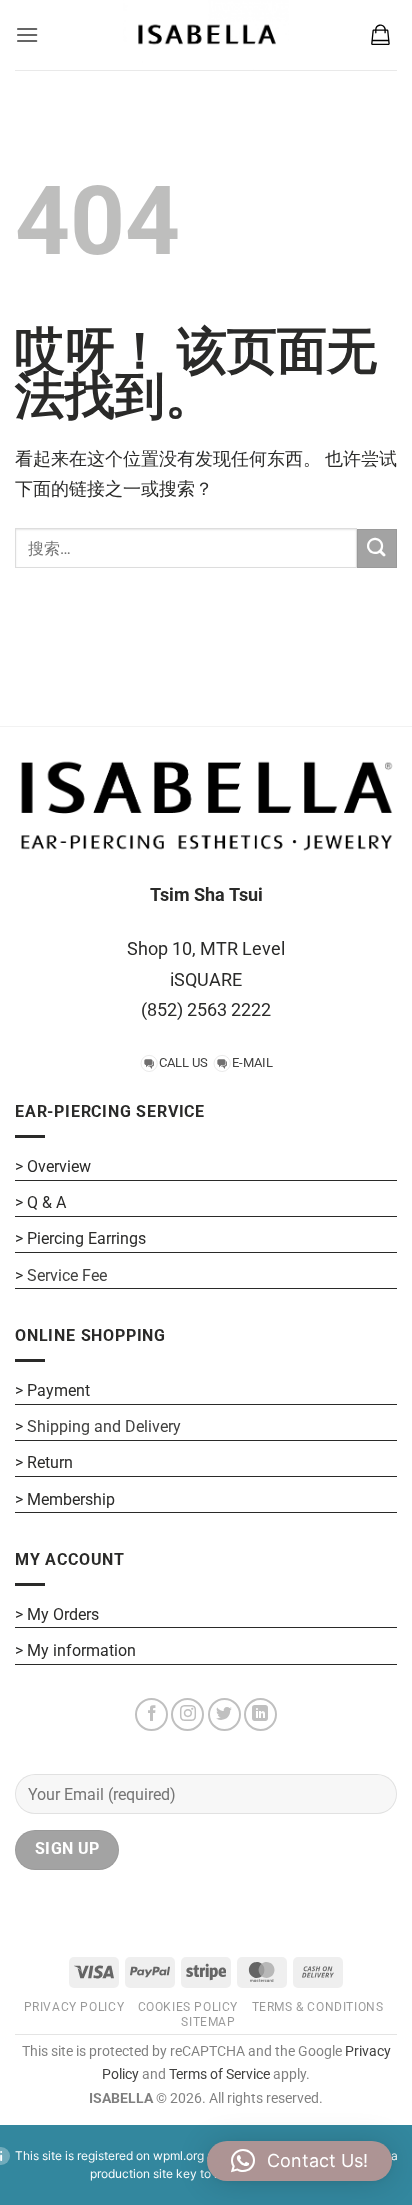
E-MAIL (252, 1062)
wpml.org (178, 2155)
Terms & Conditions (318, 2007)
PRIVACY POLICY (74, 2007)
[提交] (377, 548)
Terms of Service (219, 2074)
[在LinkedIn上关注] (260, 1714)
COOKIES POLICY (188, 2007)
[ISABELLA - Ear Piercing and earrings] (206, 35)
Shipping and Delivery (104, 1426)
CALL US (183, 1062)
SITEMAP (208, 2022)
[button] (27, 34)
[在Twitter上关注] (224, 1714)
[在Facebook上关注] (151, 1714)
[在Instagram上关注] (187, 1714)
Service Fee (67, 1275)
